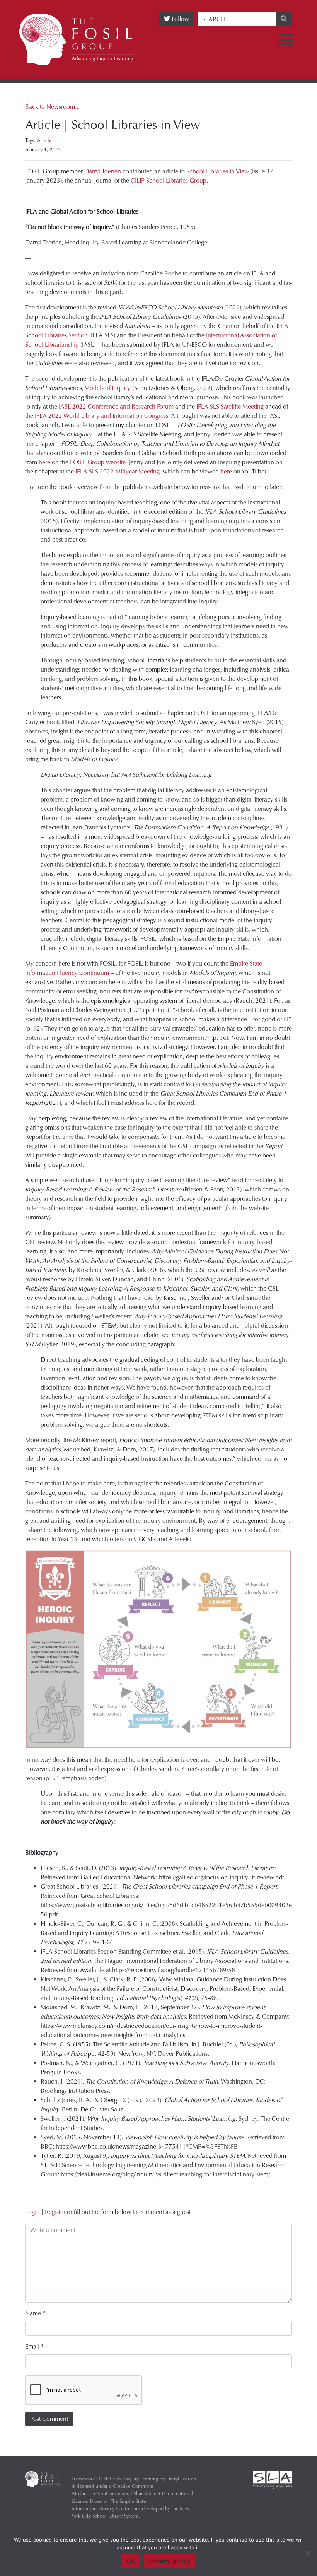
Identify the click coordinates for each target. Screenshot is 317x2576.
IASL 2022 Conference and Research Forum (116, 406)
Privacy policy (170, 2561)
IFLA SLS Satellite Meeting (230, 406)
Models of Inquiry (107, 388)
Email (34, 2346)
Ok (131, 2561)
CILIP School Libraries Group (169, 180)
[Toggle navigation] (286, 40)
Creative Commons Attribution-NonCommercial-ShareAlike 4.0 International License (132, 2493)
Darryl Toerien (103, 171)
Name (35, 2313)
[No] (307, 2553)
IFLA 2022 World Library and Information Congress (101, 416)
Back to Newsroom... (52, 107)
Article (44, 140)
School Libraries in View (218, 171)
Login (32, 2212)
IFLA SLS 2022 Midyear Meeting (118, 471)
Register (55, 2212)
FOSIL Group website (98, 462)
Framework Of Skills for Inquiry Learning (115, 2479)
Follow (180, 19)
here (44, 462)
